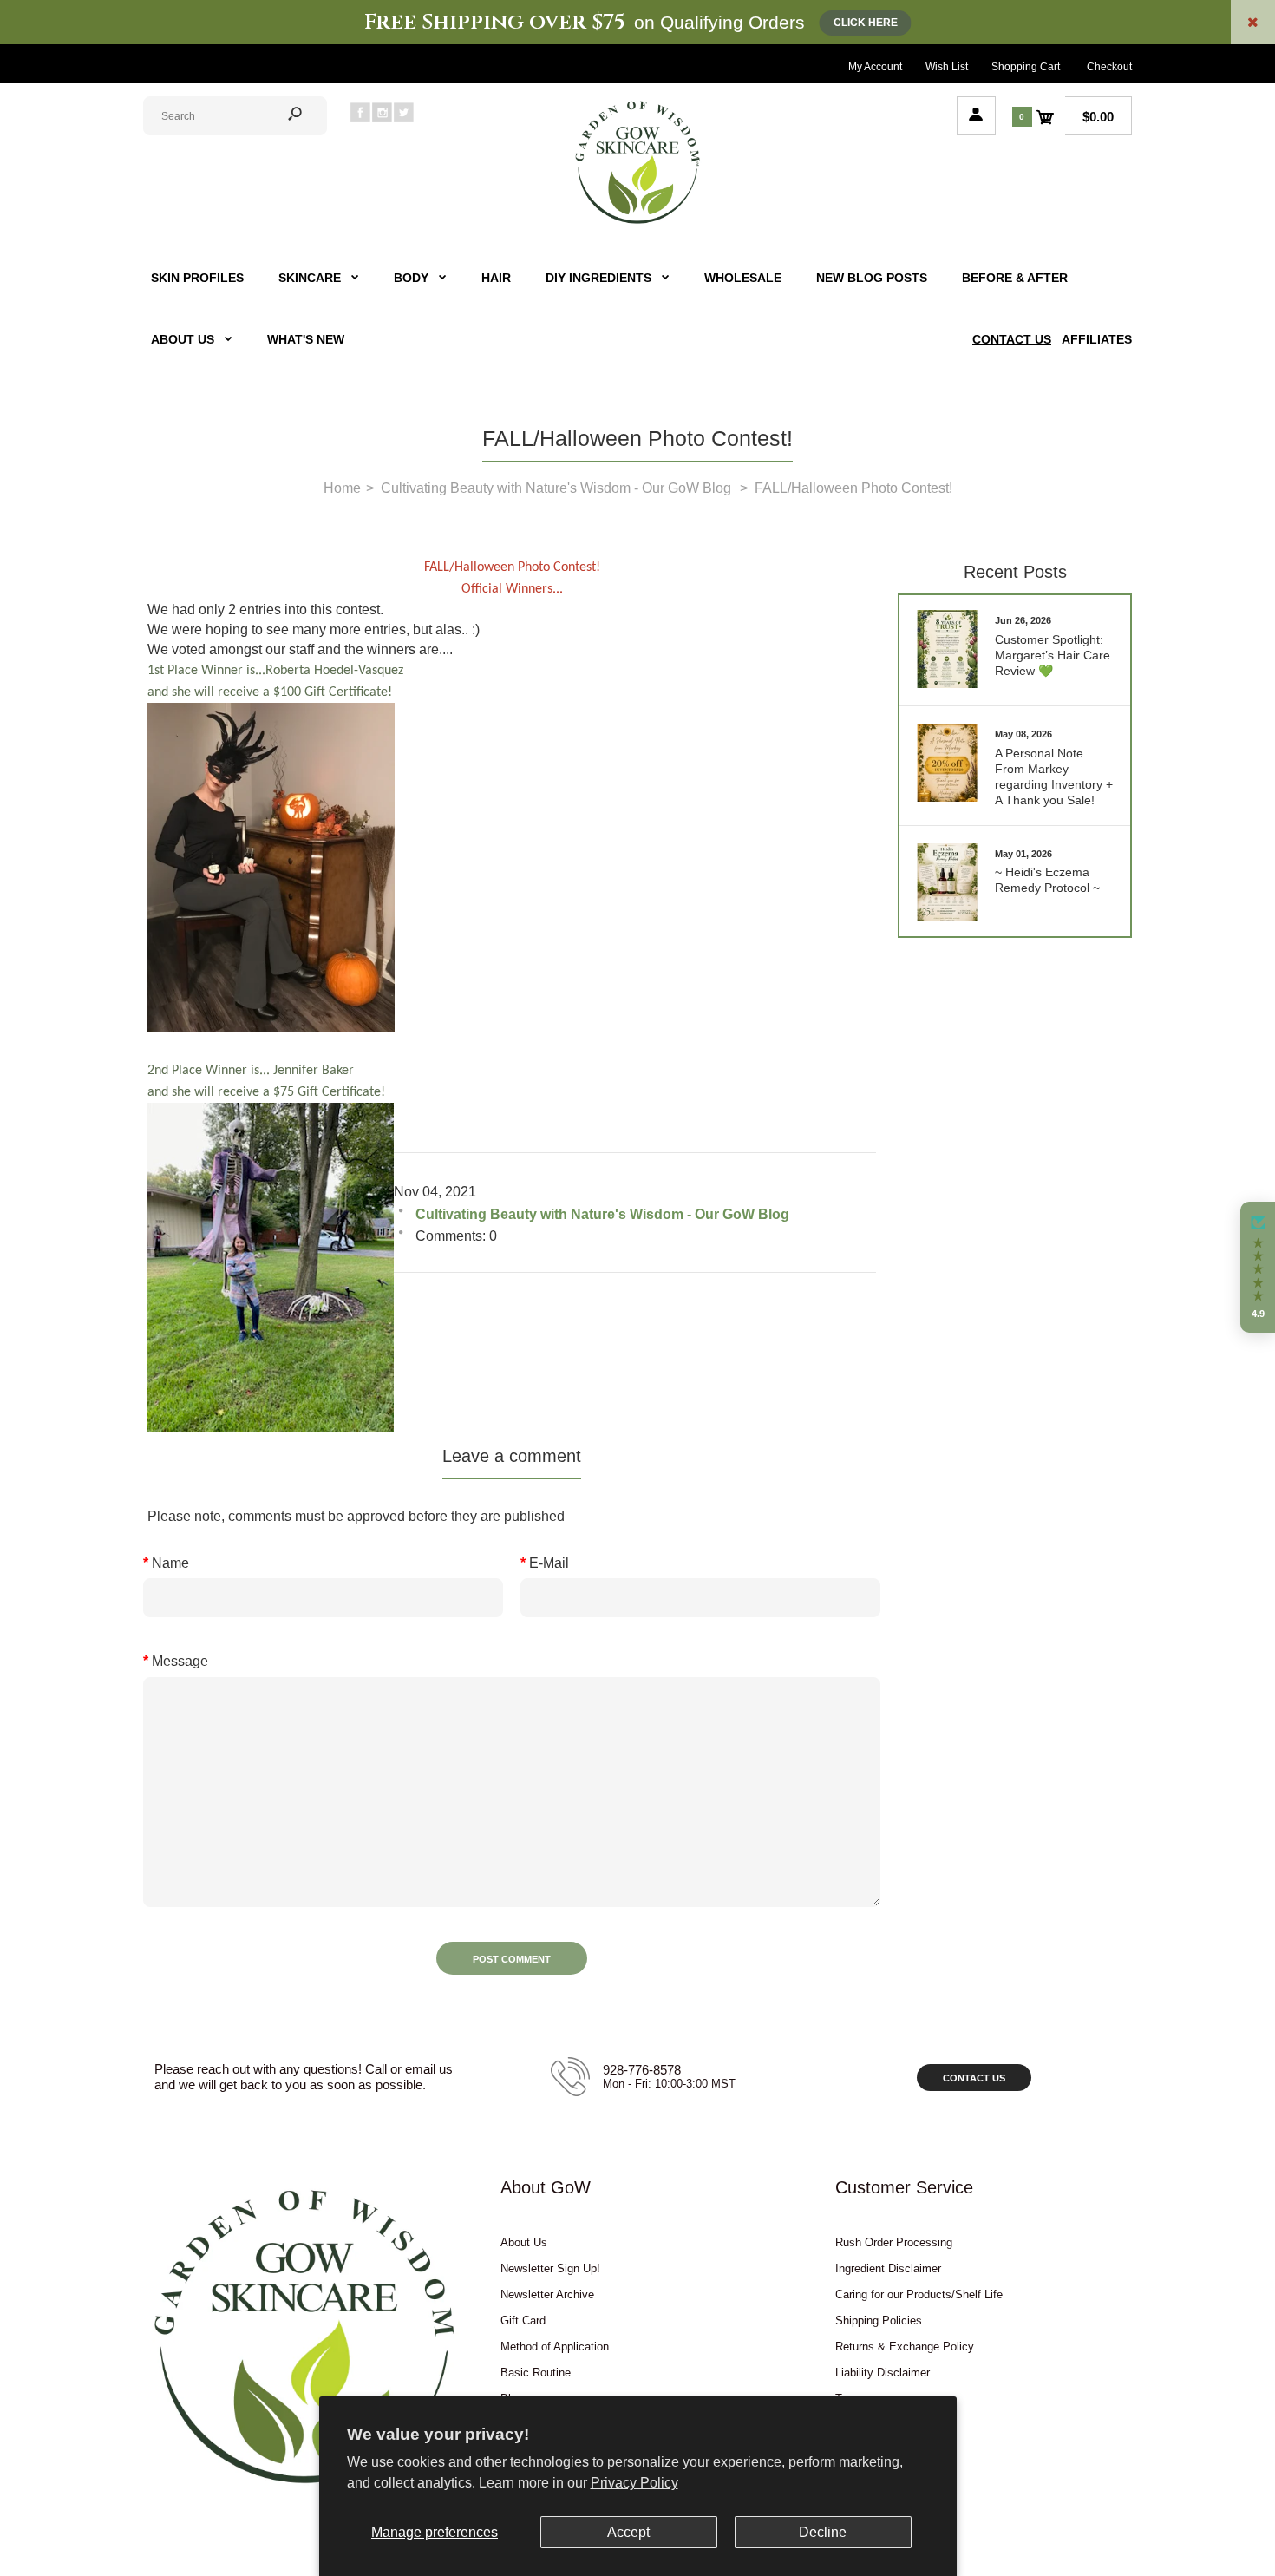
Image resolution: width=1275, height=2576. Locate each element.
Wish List (947, 67)
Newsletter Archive (547, 2294)
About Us (524, 2242)
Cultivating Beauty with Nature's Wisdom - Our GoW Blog (602, 1214)
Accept (628, 2532)
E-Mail (549, 1563)
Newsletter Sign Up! (550, 2268)
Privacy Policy (634, 2483)
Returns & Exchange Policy (905, 2347)
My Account (875, 67)
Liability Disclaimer (883, 2373)
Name (170, 1563)
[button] (1258, 1268)
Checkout (1109, 67)
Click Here (866, 23)
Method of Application (555, 2347)
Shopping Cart (1026, 67)
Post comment (512, 1959)
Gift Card (523, 2320)
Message (180, 1661)
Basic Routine (536, 2373)
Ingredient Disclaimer (888, 2268)
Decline (823, 2532)
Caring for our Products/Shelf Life (919, 2294)
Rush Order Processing (894, 2242)
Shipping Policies (879, 2320)
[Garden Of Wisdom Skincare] (637, 222)
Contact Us (974, 2078)
